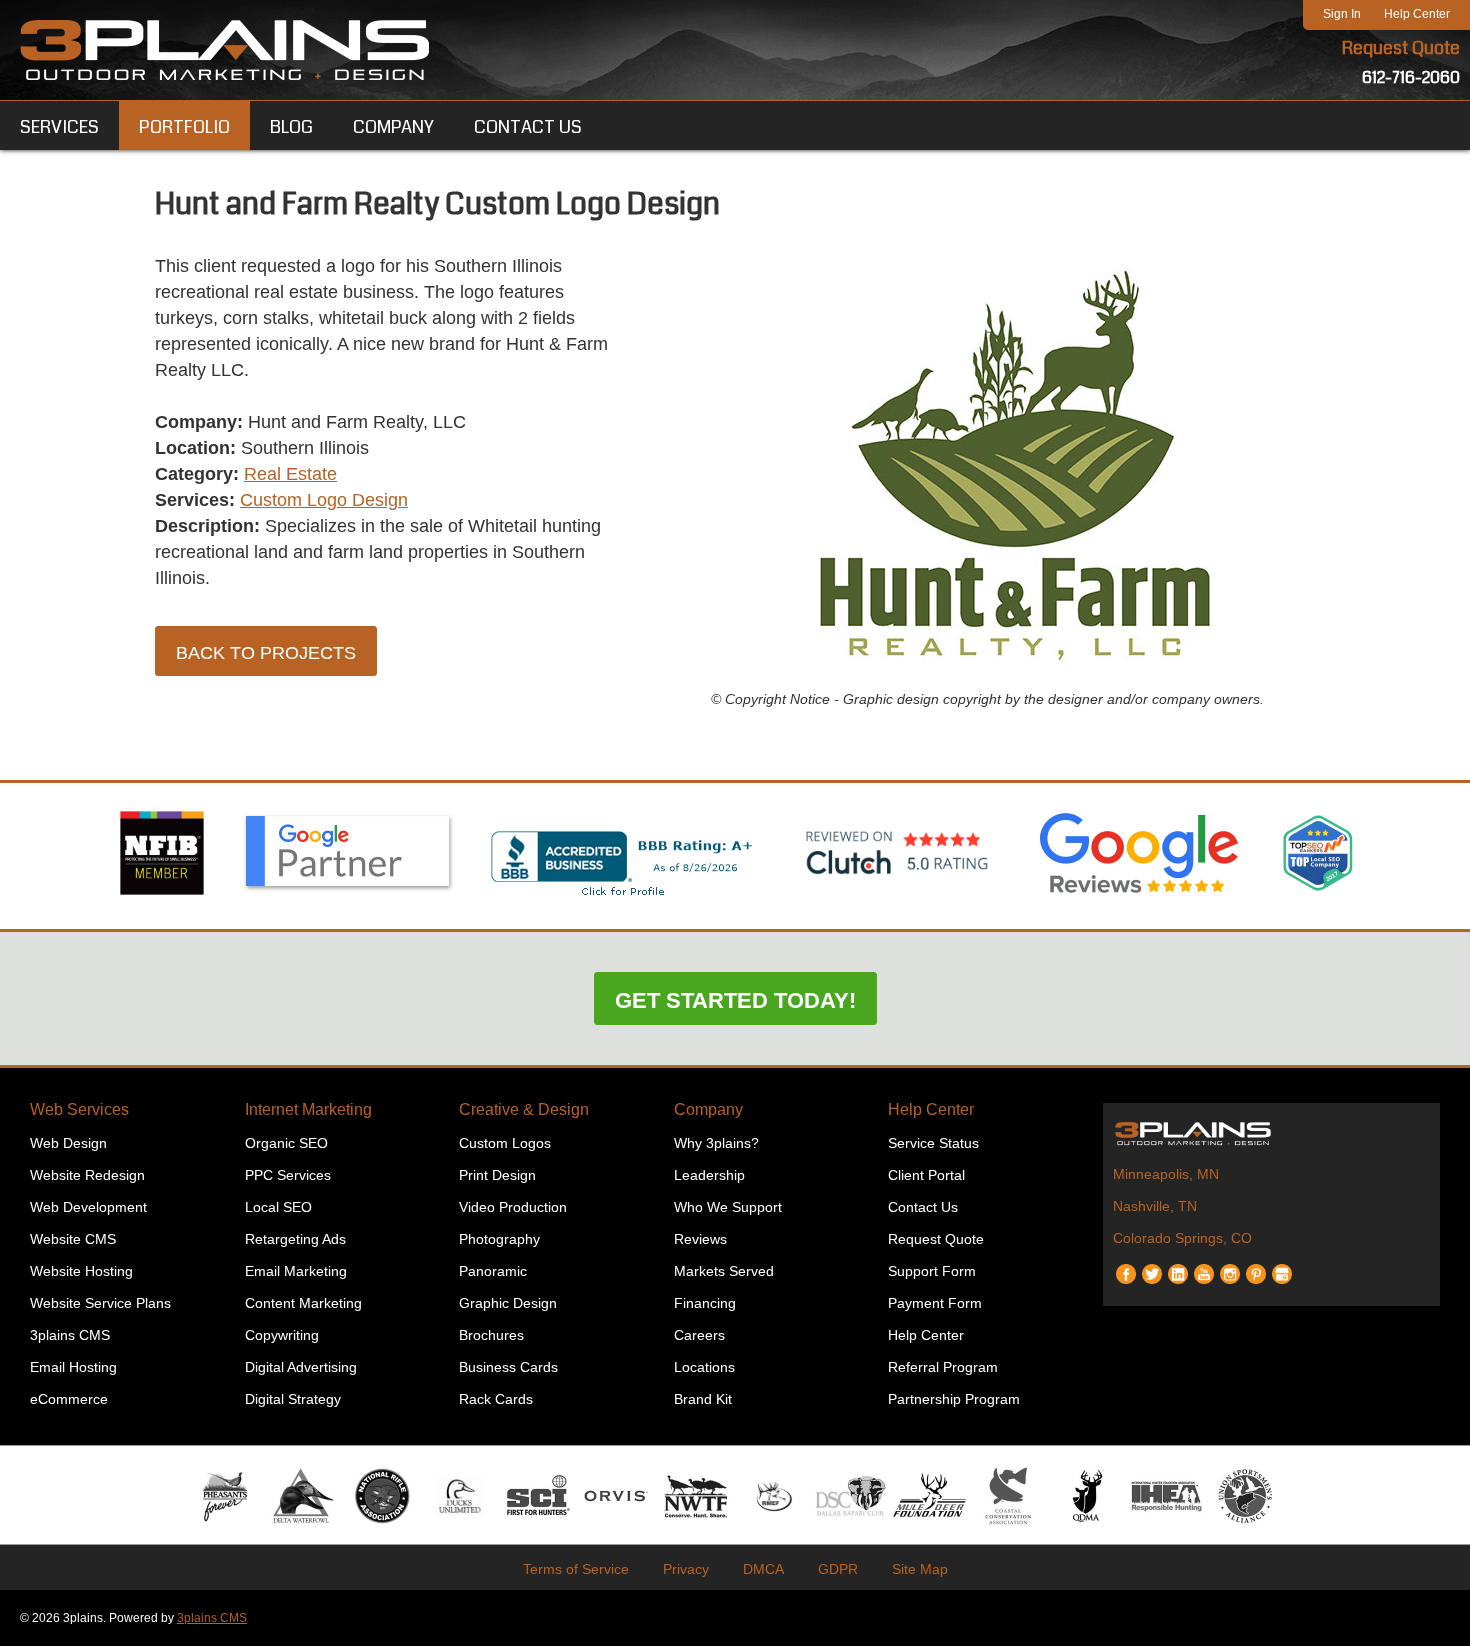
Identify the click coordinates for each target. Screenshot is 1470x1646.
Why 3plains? (716, 1143)
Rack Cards (496, 1399)
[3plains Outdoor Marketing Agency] (1272, 1133)
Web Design (68, 1143)
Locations (704, 1367)
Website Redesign (87, 1175)
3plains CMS (70, 1335)
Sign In (1342, 14)
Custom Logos (505, 1143)
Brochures (491, 1335)
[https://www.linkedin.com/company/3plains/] (1178, 1266)
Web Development (88, 1207)
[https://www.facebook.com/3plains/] (1126, 1266)
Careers (699, 1335)
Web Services (79, 1109)
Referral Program (943, 1367)
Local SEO (278, 1207)
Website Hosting (81, 1271)
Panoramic (493, 1271)
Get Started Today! (735, 1000)
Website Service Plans (100, 1303)
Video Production (513, 1207)
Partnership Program (954, 1399)
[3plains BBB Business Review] (623, 898)
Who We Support (728, 1207)
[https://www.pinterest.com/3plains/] (1256, 1266)
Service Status (933, 1143)
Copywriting (282, 1335)
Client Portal (926, 1175)
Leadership (709, 1175)
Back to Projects (266, 653)
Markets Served (724, 1271)
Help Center (1417, 14)
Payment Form (935, 1303)
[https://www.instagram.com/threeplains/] (1230, 1266)
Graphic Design (508, 1303)
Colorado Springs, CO (1182, 1238)
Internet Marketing (308, 1109)
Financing (705, 1303)
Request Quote (1401, 48)
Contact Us (923, 1207)
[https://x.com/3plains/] (1152, 1266)
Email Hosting (73, 1367)
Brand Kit (703, 1399)
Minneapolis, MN (1166, 1174)
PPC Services (288, 1175)
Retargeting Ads (295, 1239)
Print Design (497, 1175)
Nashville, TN (1155, 1206)
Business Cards (508, 1367)
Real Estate (290, 474)
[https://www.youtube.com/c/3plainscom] (1204, 1266)
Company (708, 1109)
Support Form (932, 1271)
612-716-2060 (1411, 77)
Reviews (700, 1239)
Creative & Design (524, 1109)
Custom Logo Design (324, 500)
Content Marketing (303, 1303)
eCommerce (69, 1399)
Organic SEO (286, 1143)
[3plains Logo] (225, 50)
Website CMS (73, 1239)
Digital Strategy (293, 1399)
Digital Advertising (301, 1367)
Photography (499, 1239)
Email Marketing (296, 1271)
